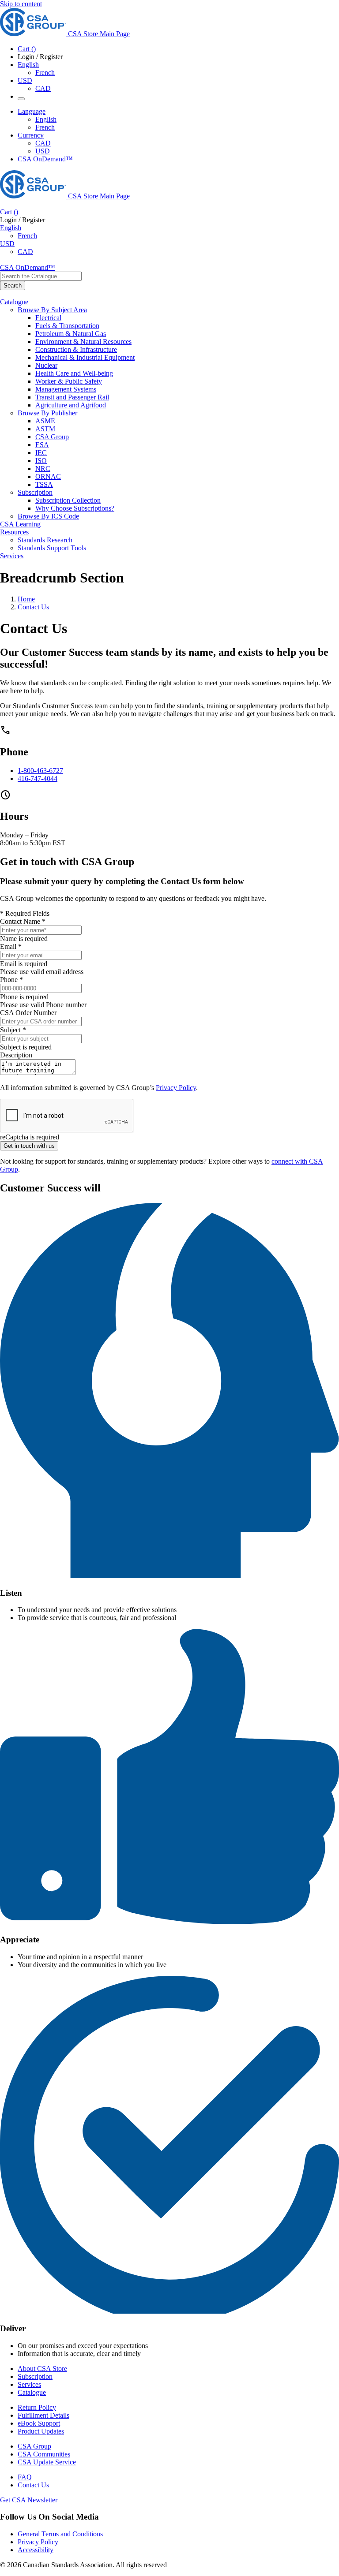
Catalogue (32, 2392)
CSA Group (52, 437)
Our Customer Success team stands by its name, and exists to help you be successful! (164, 658)
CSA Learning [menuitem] (20, 524)
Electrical (48, 318)
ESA (42, 445)
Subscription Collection (68, 500)
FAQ (25, 2477)
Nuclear (46, 365)
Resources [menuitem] (14, 532)
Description (16, 1055)
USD (25, 80)
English (46, 119)
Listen (11, 1593)
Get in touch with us (29, 1146)
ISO (41, 461)
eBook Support (39, 2423)
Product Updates (41, 2431)
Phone (14, 752)
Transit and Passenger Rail (72, 397)
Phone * (11, 980)
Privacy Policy (176, 1088)
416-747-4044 (38, 778)
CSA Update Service (47, 2462)
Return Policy (37, 2407)
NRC (43, 469)
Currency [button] (31, 135)
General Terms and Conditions (60, 2534)
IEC (41, 453)
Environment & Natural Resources (83, 342)
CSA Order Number (28, 1013)
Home (26, 599)
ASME (45, 421)
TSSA (44, 484)
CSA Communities (44, 2454)
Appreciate (20, 1939)
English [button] (28, 65)
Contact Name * (23, 921)
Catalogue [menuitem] (14, 302)
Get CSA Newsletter (29, 2500)
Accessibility (36, 2550)
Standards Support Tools (52, 548)
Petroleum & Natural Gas (71, 334)
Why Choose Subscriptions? (75, 508)
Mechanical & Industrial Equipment (85, 357)
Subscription (35, 2376)
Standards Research (45, 540)
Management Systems (66, 389)
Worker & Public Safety (69, 381)
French (45, 73)
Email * (11, 946)
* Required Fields (25, 913)
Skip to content (21, 4)
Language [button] (32, 111)
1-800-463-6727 (40, 771)
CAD (43, 88)
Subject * (13, 1030)
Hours (14, 816)
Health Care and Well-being (74, 373)
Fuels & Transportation (67, 326)
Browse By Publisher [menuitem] (47, 413)
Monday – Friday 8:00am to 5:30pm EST (33, 839)
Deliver (13, 2328)
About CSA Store (42, 2369)
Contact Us (33, 607)
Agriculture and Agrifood (71, 405)
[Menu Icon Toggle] (21, 99)
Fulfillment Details (43, 2415)
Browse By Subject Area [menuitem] (52, 310)
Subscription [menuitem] (35, 492)
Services (29, 2384)
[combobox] (41, 276)
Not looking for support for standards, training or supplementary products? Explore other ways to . (162, 1165)
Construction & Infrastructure (76, 349)
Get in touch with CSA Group (67, 862)
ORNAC (48, 476)
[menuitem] (187, 318)
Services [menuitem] (12, 556)
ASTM (45, 429)
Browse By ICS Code (48, 516)
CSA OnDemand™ (45, 159)
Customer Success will (50, 1188)
